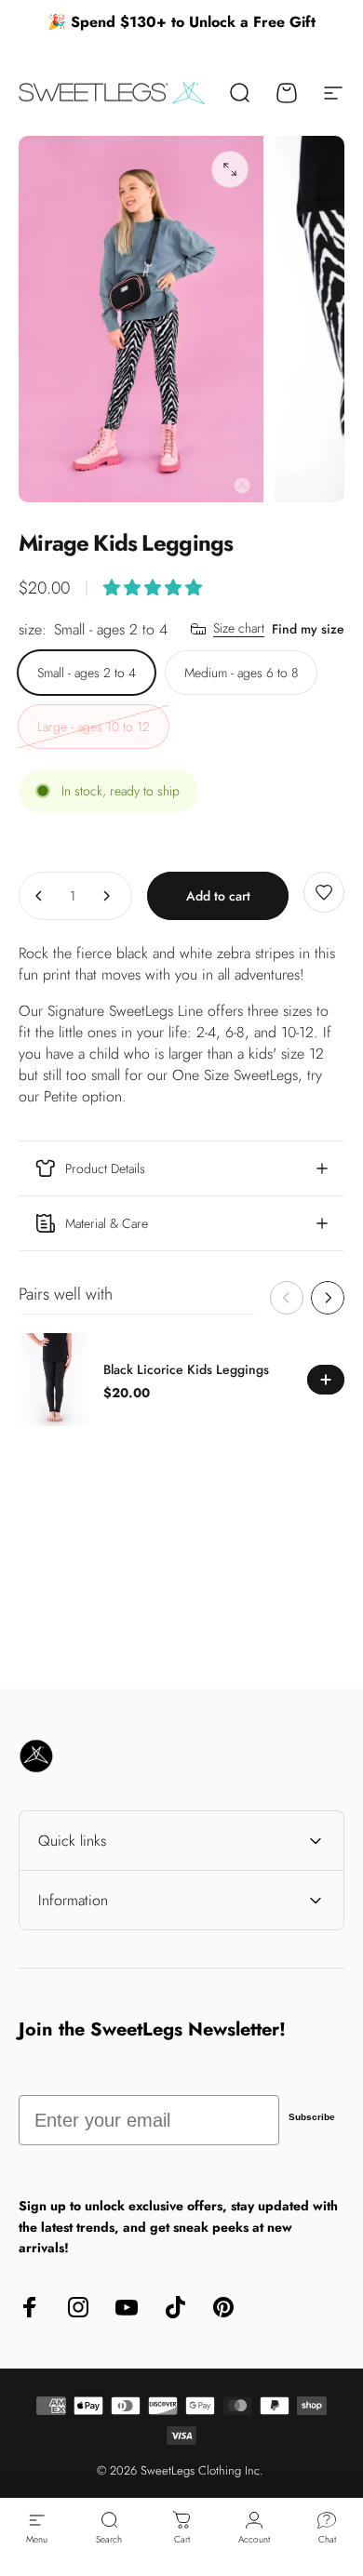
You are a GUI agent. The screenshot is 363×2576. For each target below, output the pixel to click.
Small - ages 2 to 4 (87, 673)
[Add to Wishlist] (324, 892)
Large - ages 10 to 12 (94, 727)
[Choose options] (153, 588)
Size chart (239, 629)
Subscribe (312, 2117)
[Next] (328, 1298)
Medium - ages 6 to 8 (241, 673)
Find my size (308, 629)
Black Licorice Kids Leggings (186, 1369)
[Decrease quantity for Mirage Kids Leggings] (39, 896)
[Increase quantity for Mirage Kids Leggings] (106, 896)
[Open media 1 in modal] (230, 169)
